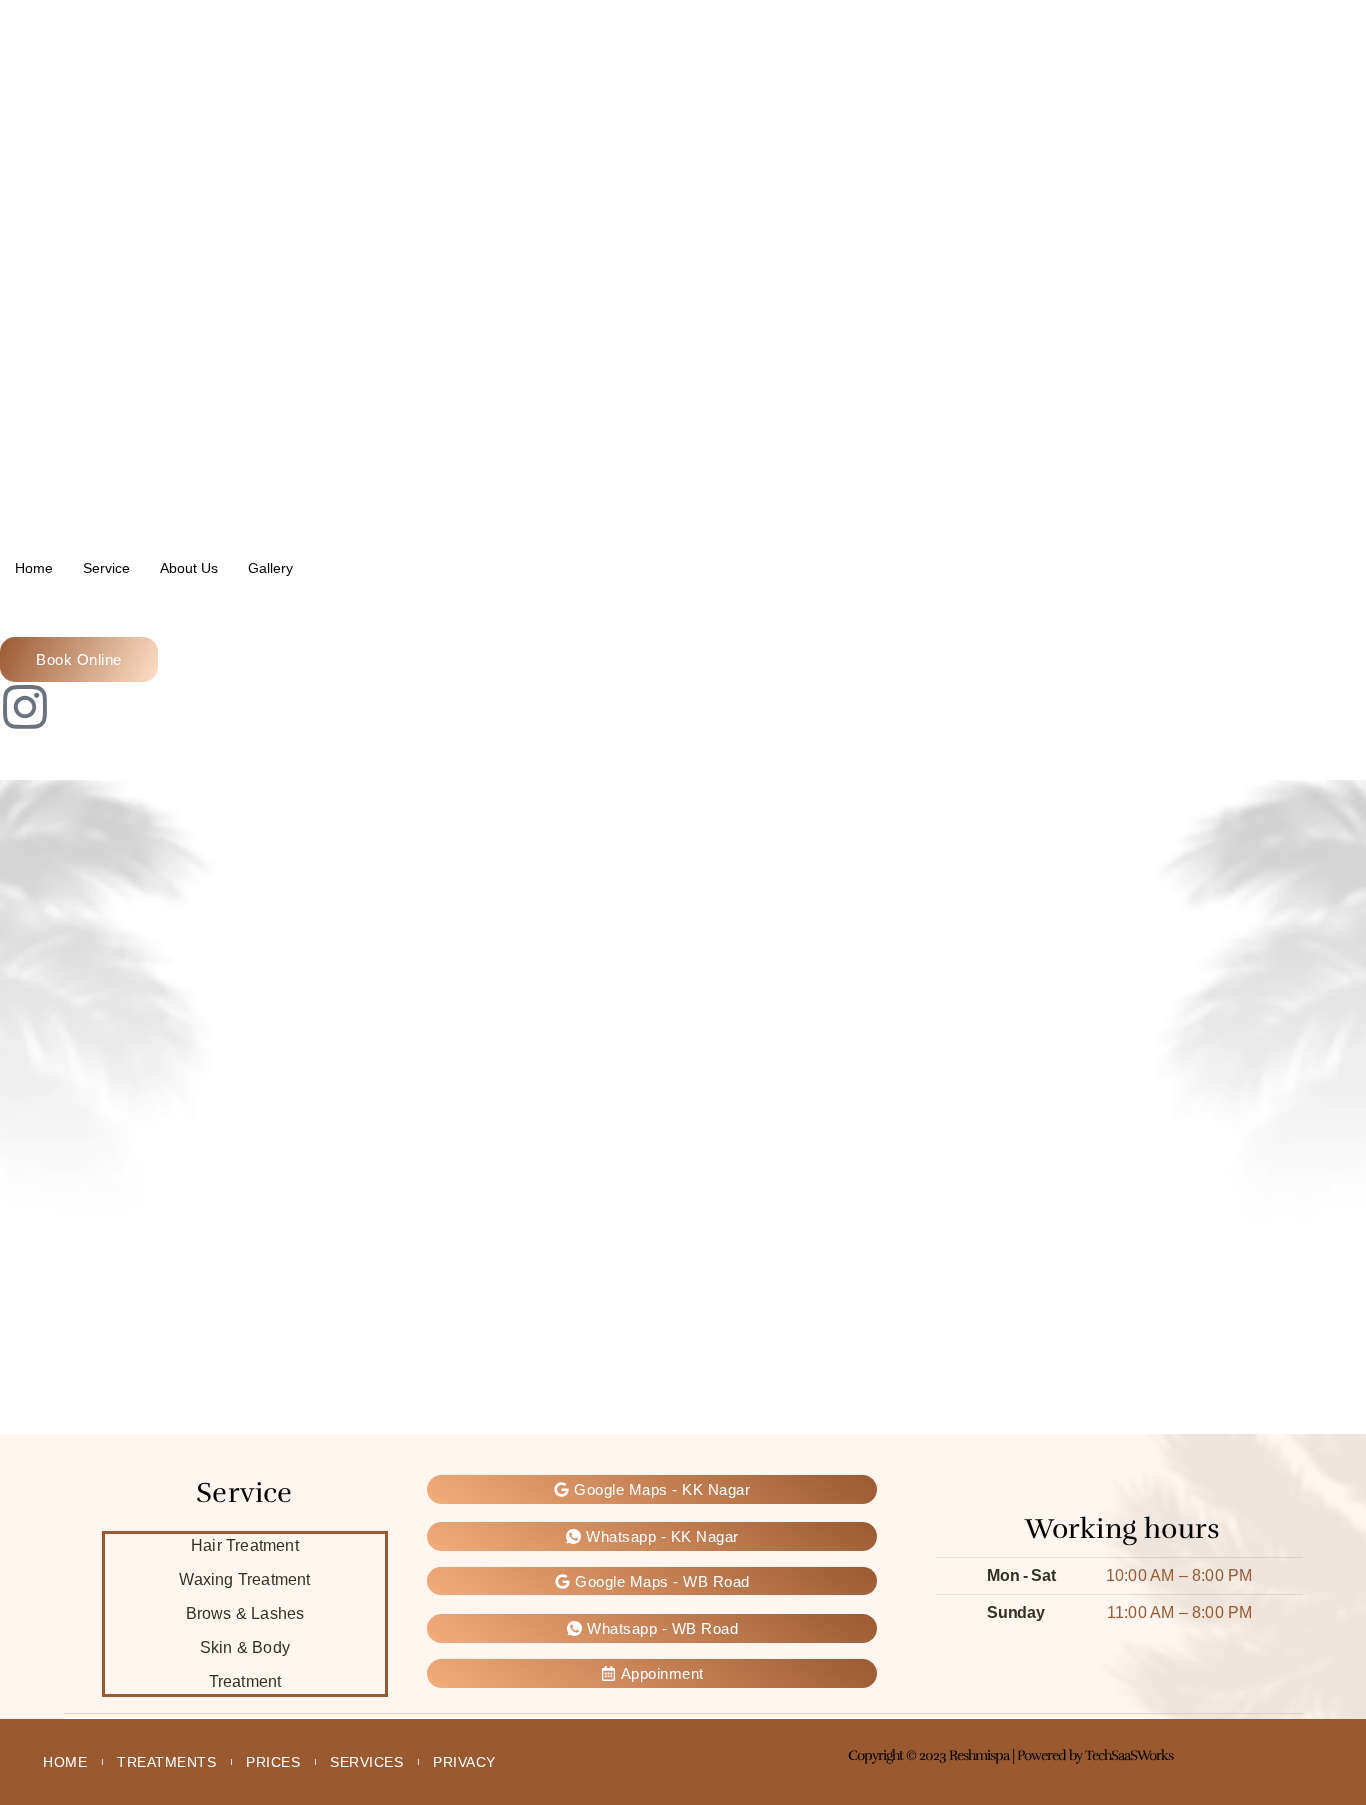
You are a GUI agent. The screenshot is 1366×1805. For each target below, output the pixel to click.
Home (34, 568)
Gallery (270, 568)
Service (106, 568)
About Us (189, 568)
